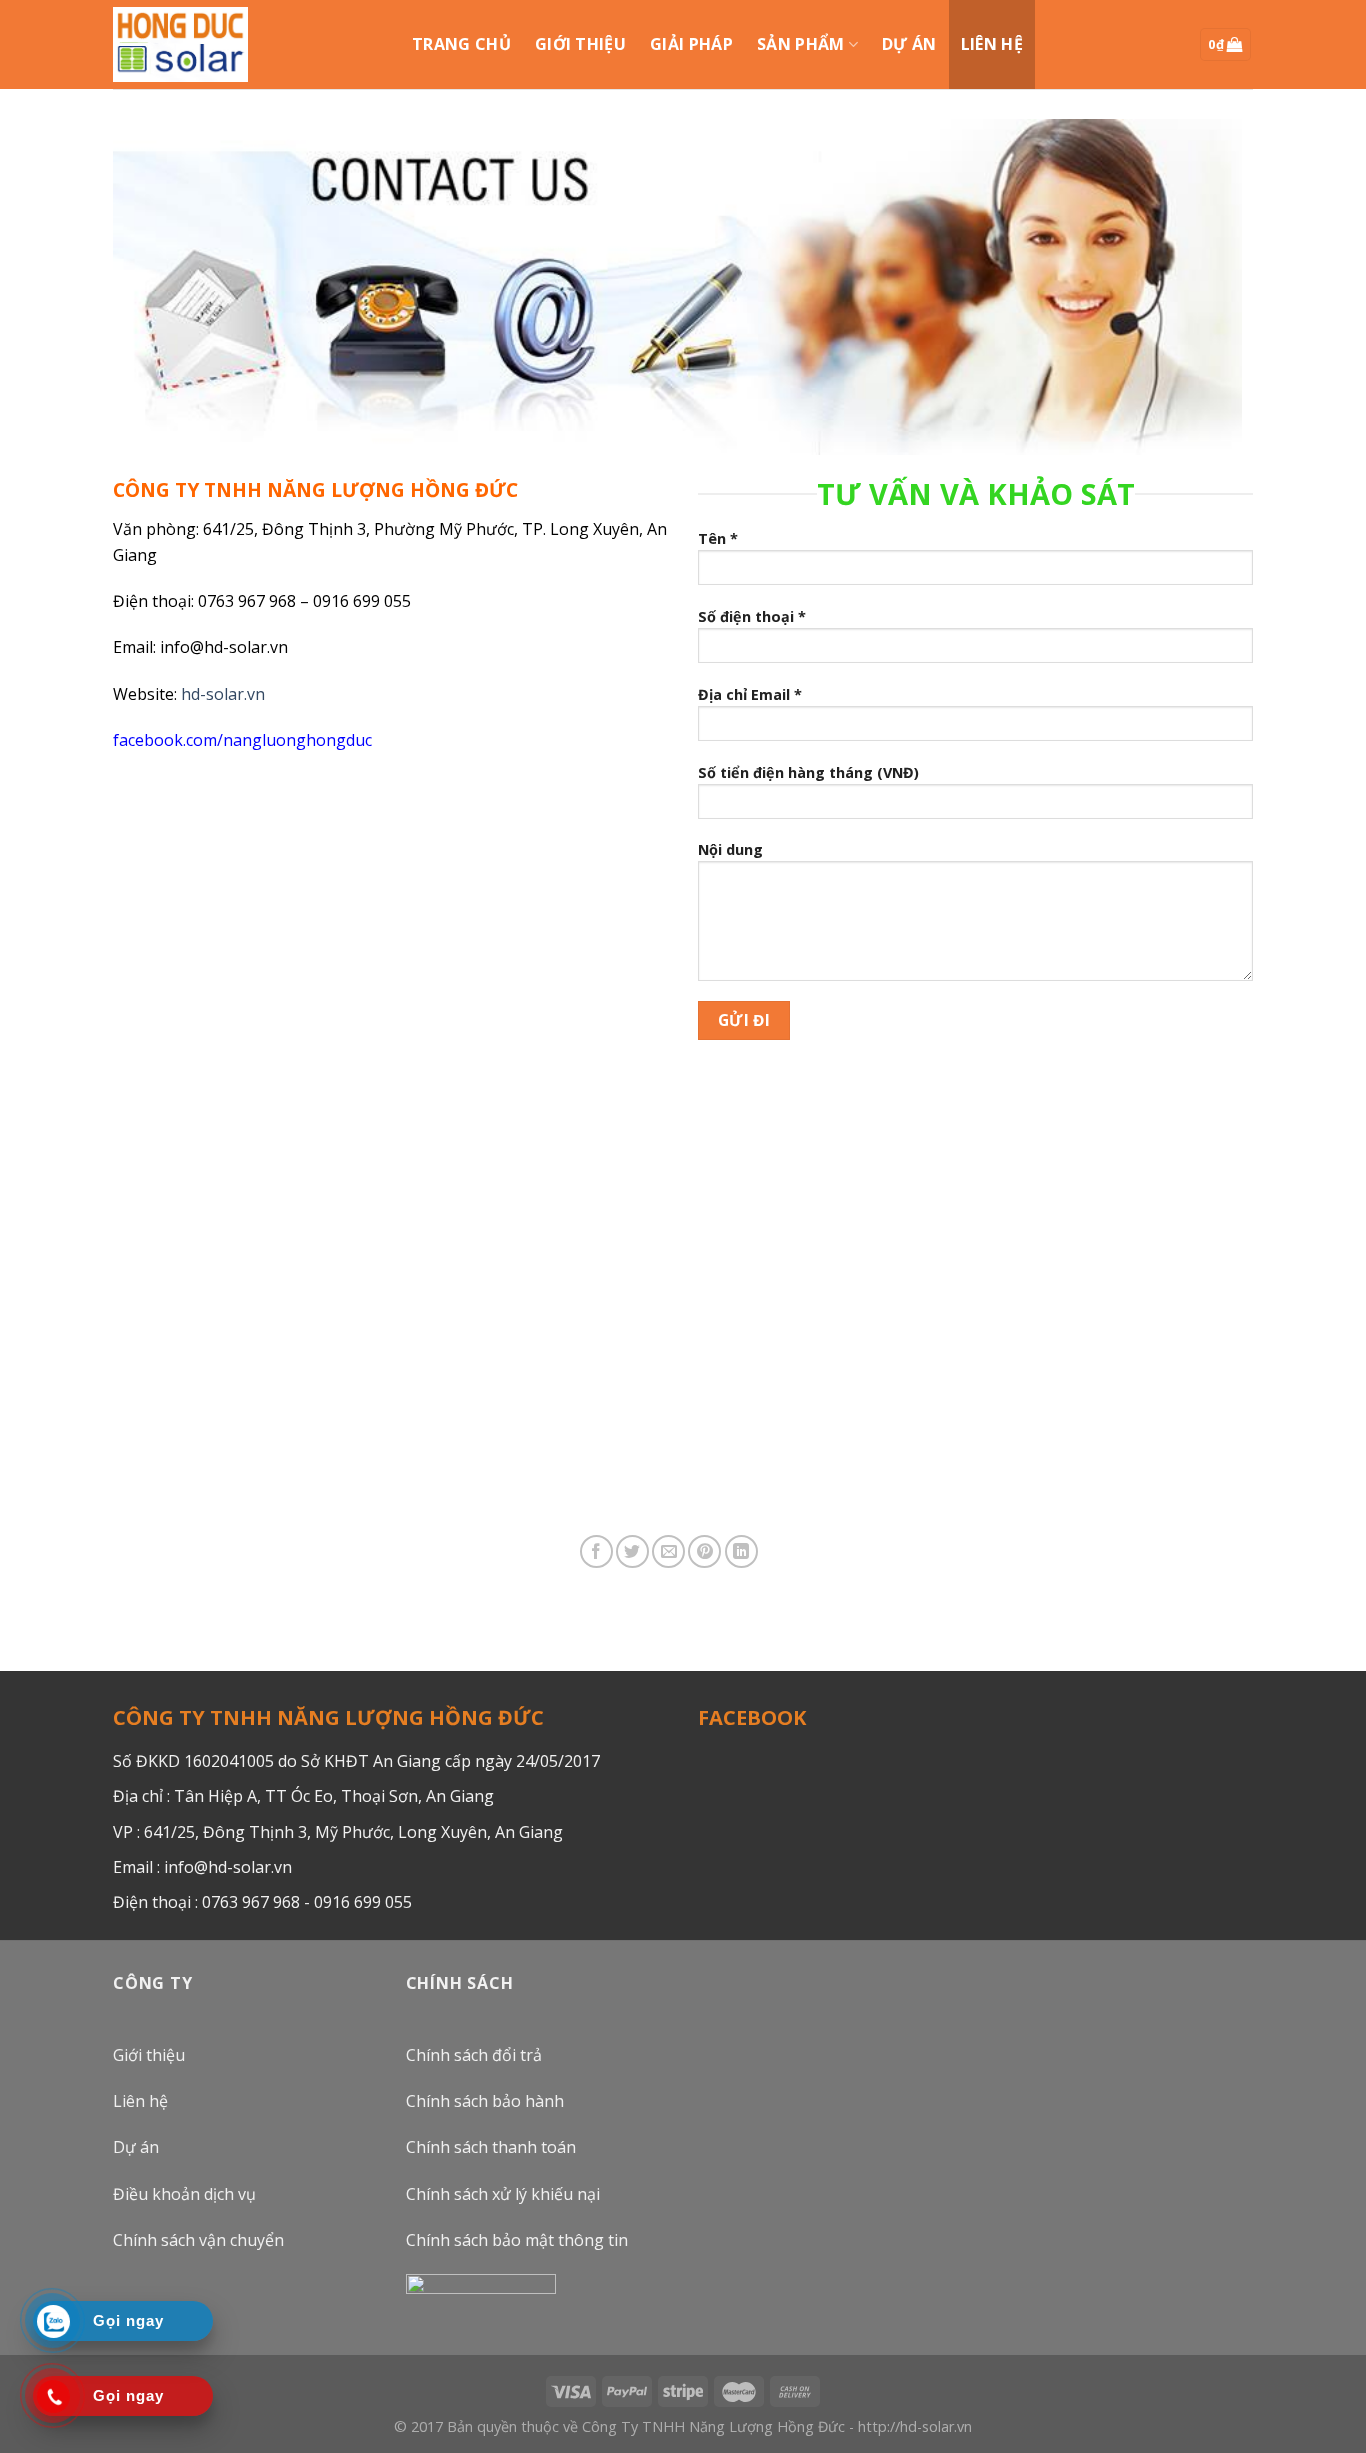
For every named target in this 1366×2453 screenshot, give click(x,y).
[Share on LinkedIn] (741, 1551)
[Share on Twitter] (632, 1551)
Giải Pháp (691, 44)
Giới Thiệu (580, 44)
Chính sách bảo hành (485, 2101)
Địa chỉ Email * (750, 694)
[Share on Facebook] (596, 1551)
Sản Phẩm (801, 44)
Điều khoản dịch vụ (184, 2194)
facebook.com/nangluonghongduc (242, 740)
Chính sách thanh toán (491, 2147)
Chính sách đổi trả (474, 2055)
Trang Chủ (461, 44)
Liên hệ (140, 2101)
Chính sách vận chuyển (198, 2240)
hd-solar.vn (223, 694)
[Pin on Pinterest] (704, 1551)
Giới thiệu (149, 2055)
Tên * (718, 538)
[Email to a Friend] (668, 1551)
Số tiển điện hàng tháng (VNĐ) (808, 772)
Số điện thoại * (752, 616)
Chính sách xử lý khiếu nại (503, 2194)
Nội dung (730, 849)
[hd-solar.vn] (180, 44)
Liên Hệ (992, 44)
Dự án (909, 44)
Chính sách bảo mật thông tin (517, 2240)
